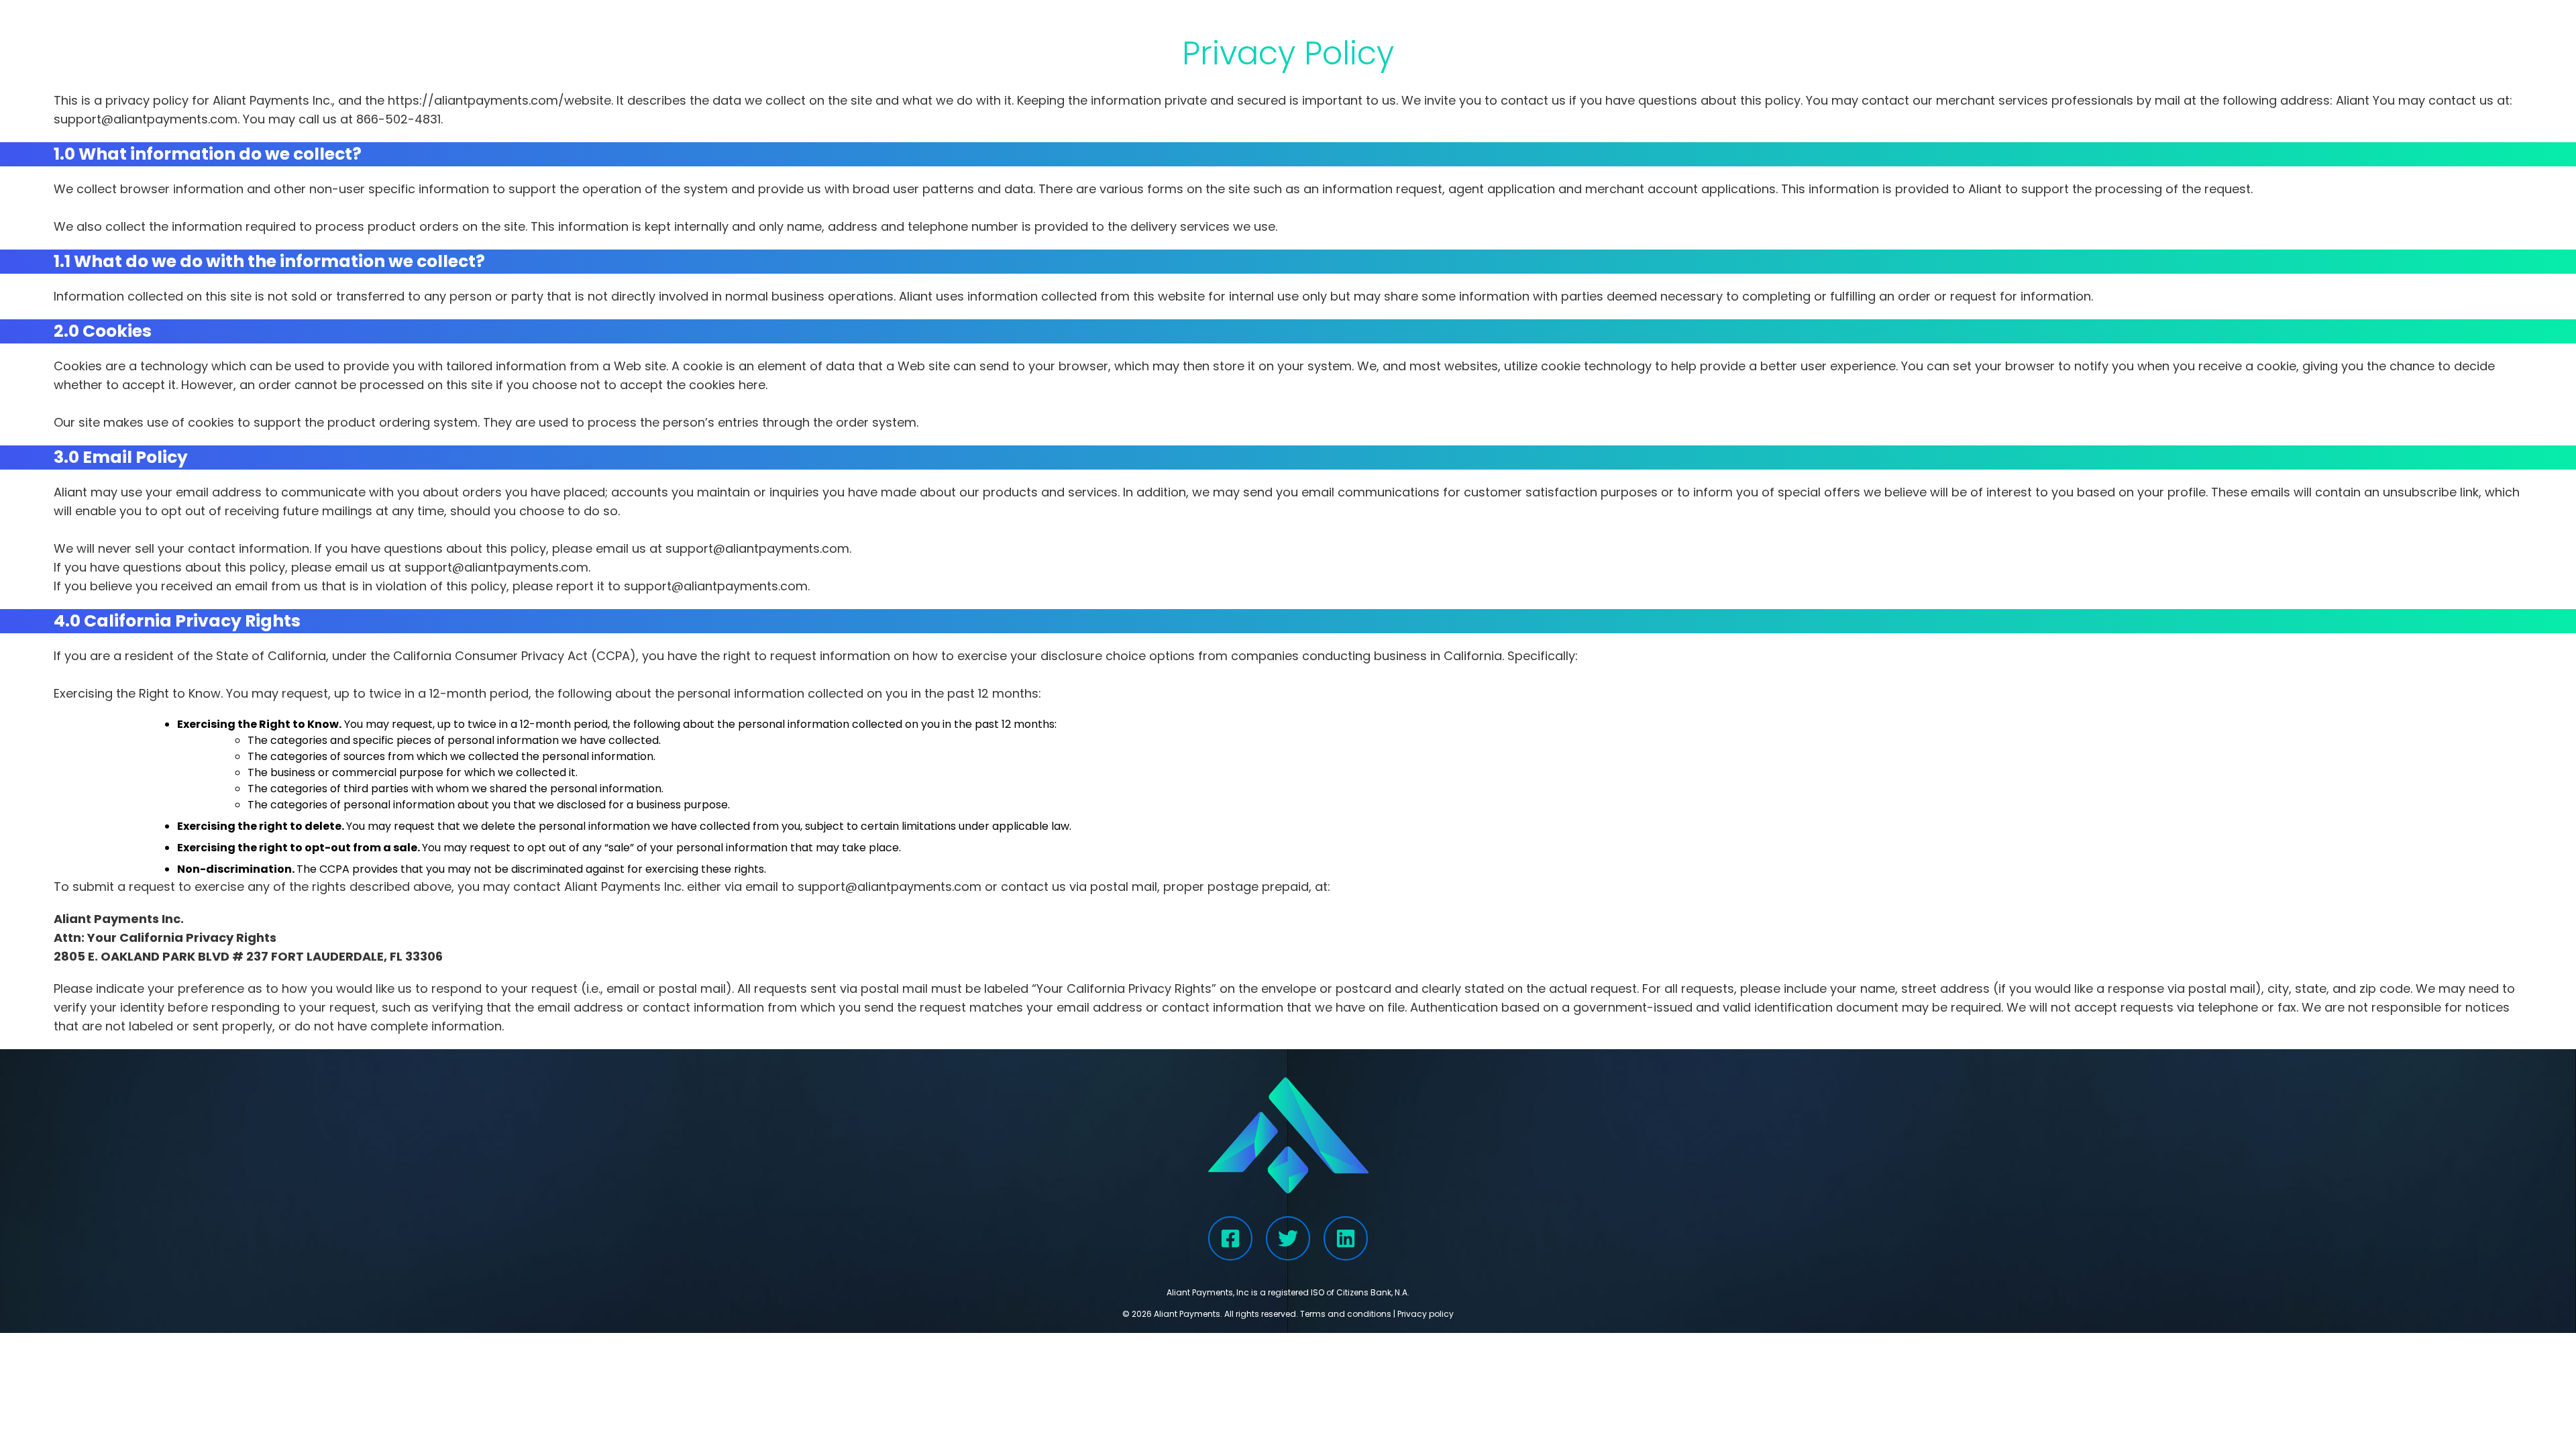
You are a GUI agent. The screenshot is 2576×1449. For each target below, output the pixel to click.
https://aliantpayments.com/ (476, 100)
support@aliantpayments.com (146, 119)
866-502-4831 (398, 119)
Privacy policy (1426, 1314)
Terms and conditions (1346, 1314)
